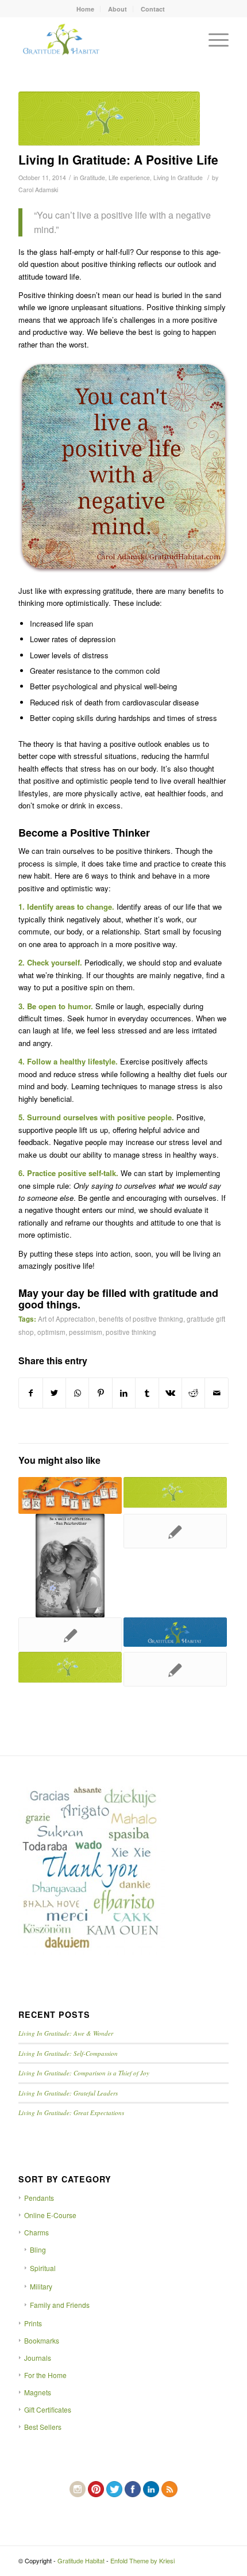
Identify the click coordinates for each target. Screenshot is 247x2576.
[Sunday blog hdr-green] (109, 119)
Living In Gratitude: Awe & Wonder (66, 2033)
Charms (36, 2232)
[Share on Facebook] (30, 1393)
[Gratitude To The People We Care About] (70, 1635)
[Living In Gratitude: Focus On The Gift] (175, 1531)
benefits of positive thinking (141, 1319)
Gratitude (92, 178)
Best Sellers (43, 2427)
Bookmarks (42, 2340)
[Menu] (213, 40)
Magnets (38, 2392)
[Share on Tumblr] (147, 1393)
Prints (33, 2323)
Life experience (129, 178)
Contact (153, 9)
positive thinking (131, 1332)
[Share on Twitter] (54, 1393)
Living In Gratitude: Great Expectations (71, 2113)
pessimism (86, 1332)
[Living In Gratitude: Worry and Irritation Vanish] (175, 1632)
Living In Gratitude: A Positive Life (118, 159)
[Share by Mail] (217, 1393)
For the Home (45, 2375)
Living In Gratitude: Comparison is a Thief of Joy (84, 2073)
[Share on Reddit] (193, 1393)
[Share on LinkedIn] (124, 1393)
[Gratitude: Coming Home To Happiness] (175, 1669)
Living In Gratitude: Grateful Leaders (68, 2093)
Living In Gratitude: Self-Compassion (68, 2053)
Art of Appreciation (67, 1319)
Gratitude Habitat (81, 2560)
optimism (51, 1332)
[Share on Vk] (170, 1393)
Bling (38, 2249)
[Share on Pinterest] (100, 1393)
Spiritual (43, 2268)
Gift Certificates (48, 2409)
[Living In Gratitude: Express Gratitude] (175, 1493)
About (117, 9)
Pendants (39, 2198)
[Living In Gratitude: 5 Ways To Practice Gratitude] (70, 1495)
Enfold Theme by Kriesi (142, 2560)
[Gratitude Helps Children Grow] (70, 1566)
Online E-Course (50, 2215)
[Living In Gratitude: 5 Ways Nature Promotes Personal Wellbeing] (70, 1667)
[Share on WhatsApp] (77, 1393)
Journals (38, 2358)
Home (85, 9)
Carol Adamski (38, 190)
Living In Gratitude (178, 178)
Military (41, 2286)
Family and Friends (60, 2305)
